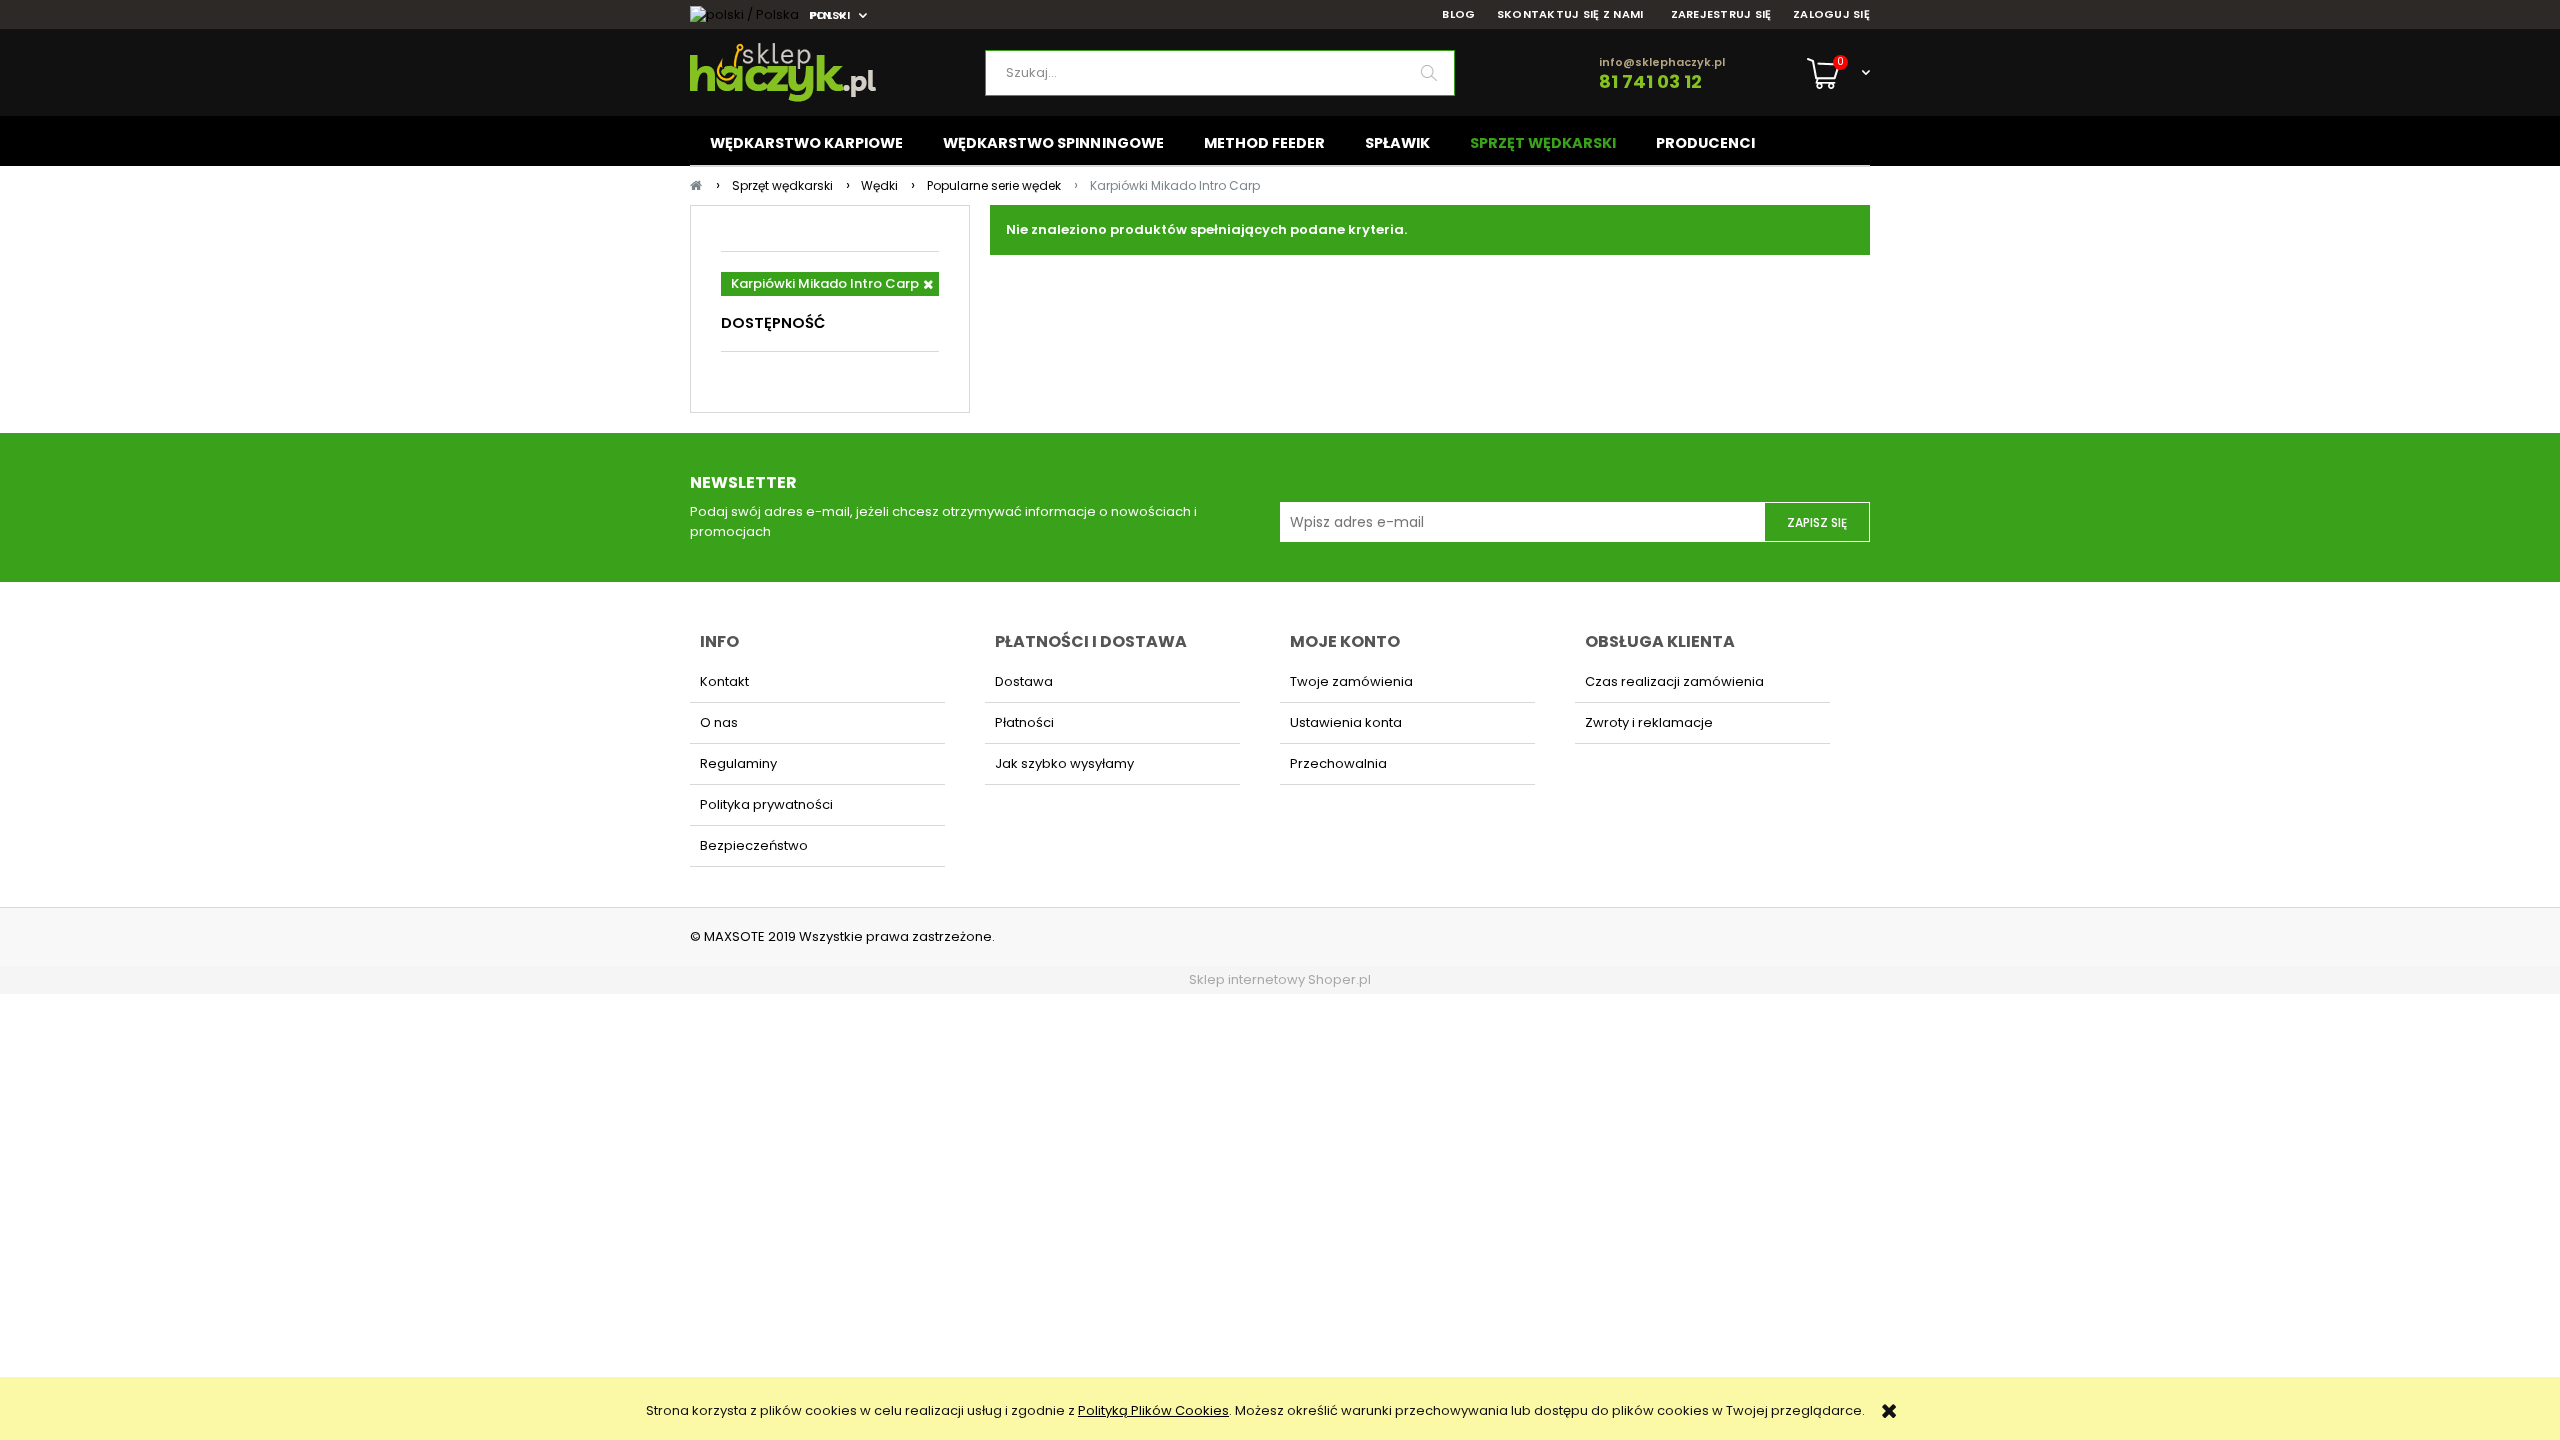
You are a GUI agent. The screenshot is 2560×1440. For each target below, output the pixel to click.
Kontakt (724, 681)
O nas (719, 722)
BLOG (1458, 14)
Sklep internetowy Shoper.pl (1280, 979)
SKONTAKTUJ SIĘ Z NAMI (1570, 14)
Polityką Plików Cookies (1153, 1410)
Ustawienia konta (1346, 722)
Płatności (1024, 722)
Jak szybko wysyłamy (1064, 763)
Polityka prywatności (766, 804)
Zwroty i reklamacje (1649, 722)
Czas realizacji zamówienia (1674, 681)
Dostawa (1024, 681)
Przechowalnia (1338, 763)
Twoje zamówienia (1351, 681)
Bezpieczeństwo (754, 845)
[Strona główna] (837, 72)
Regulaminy (738, 763)
